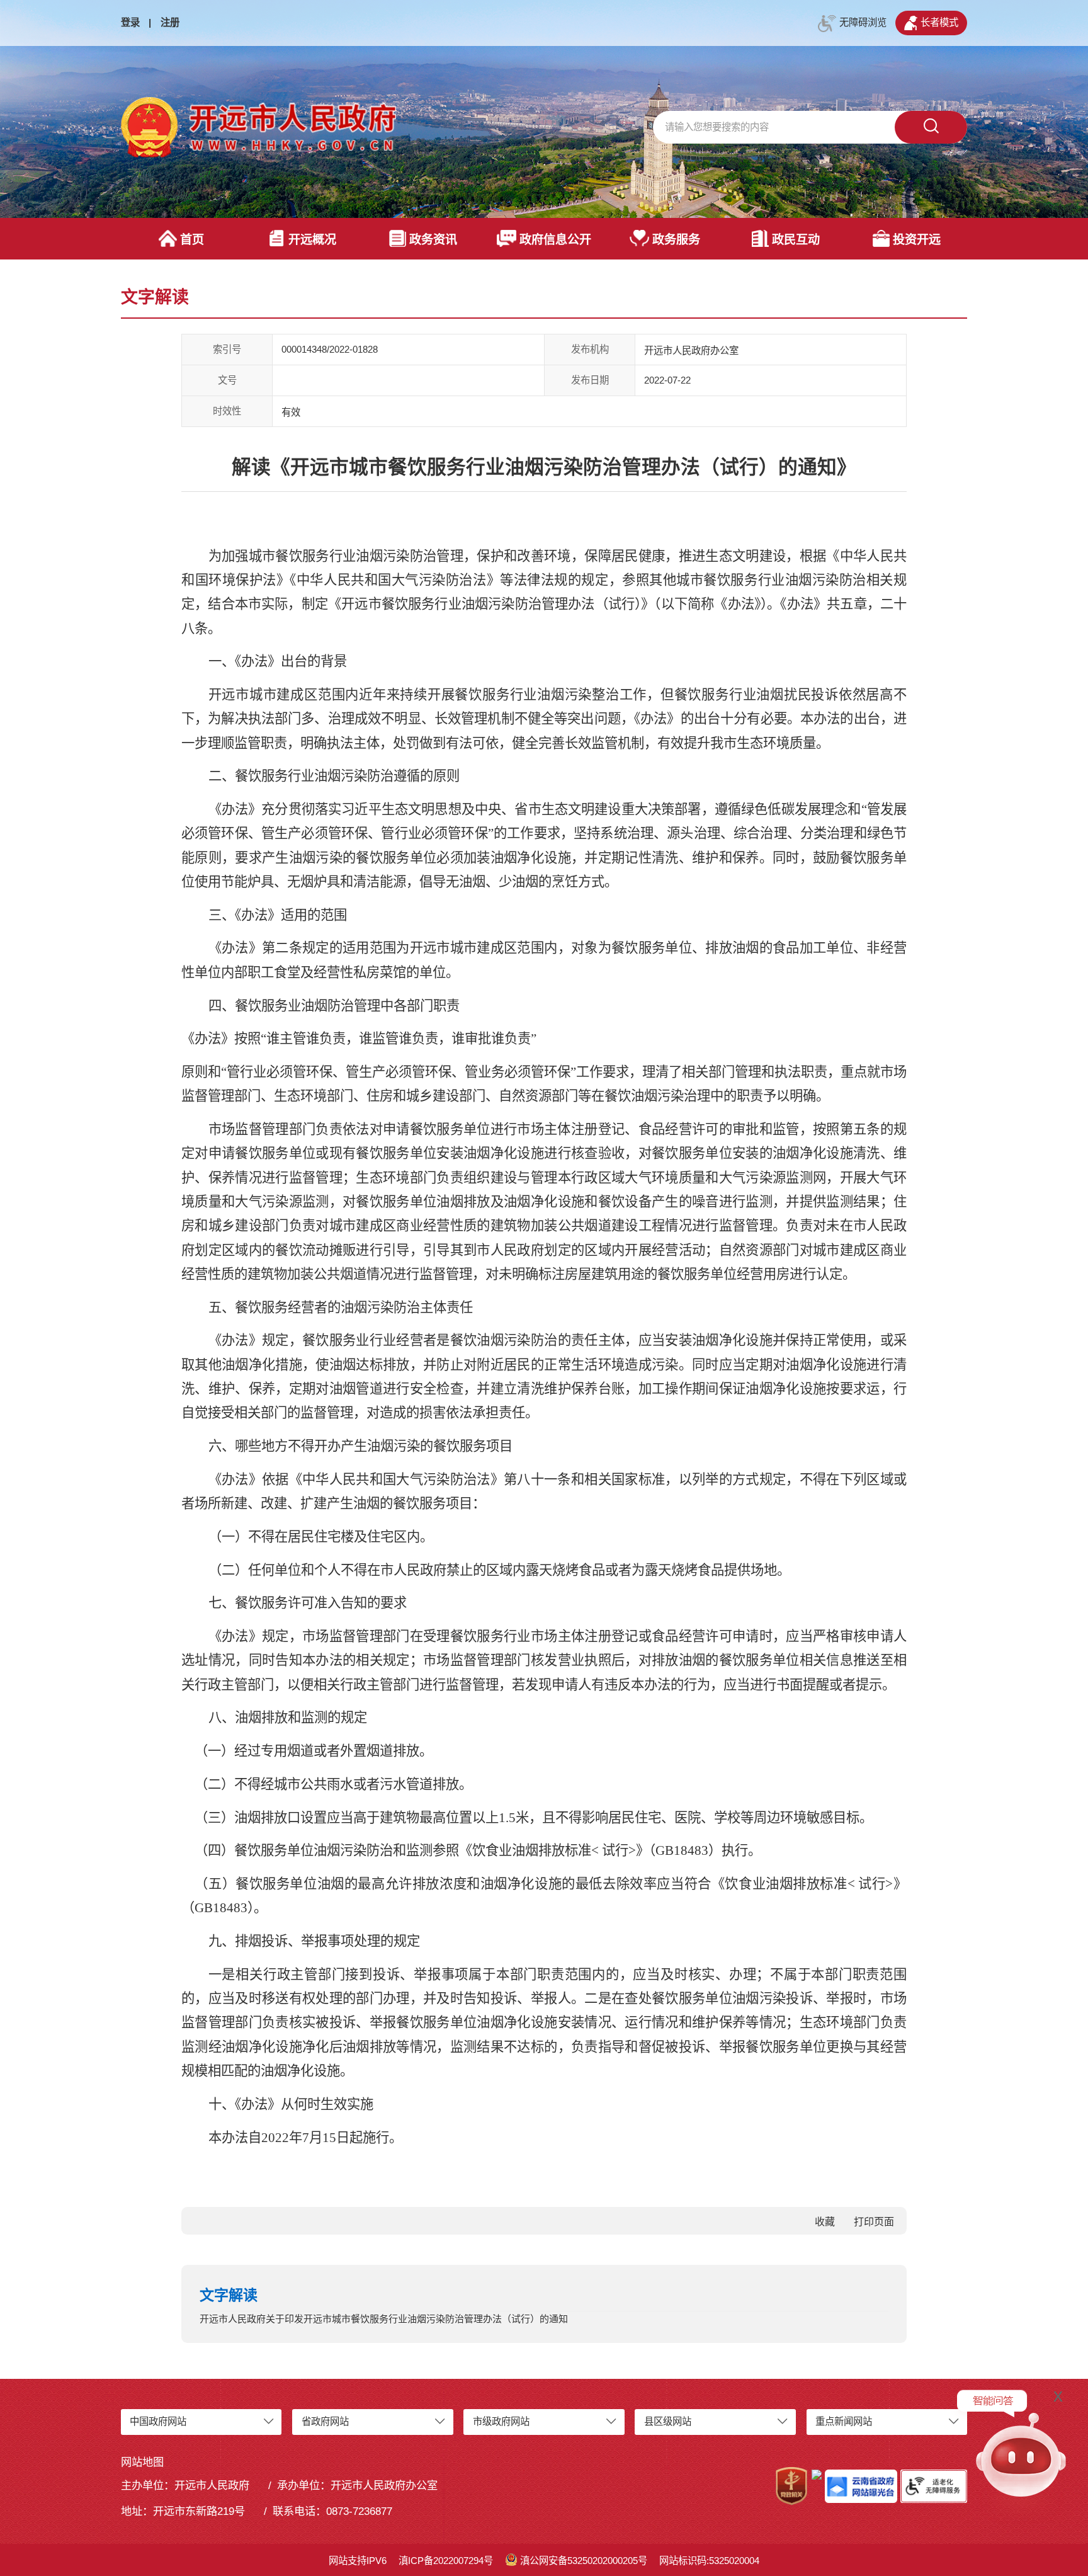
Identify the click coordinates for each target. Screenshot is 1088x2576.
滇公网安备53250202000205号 (584, 2561)
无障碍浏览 (863, 22)
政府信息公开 (555, 240)
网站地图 (142, 2462)
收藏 (825, 2222)
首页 (192, 240)
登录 (130, 22)
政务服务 (676, 240)
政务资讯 (433, 240)
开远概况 (312, 240)
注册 (170, 22)
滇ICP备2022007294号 (446, 2561)
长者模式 (939, 22)
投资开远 (917, 240)
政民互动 (796, 240)
